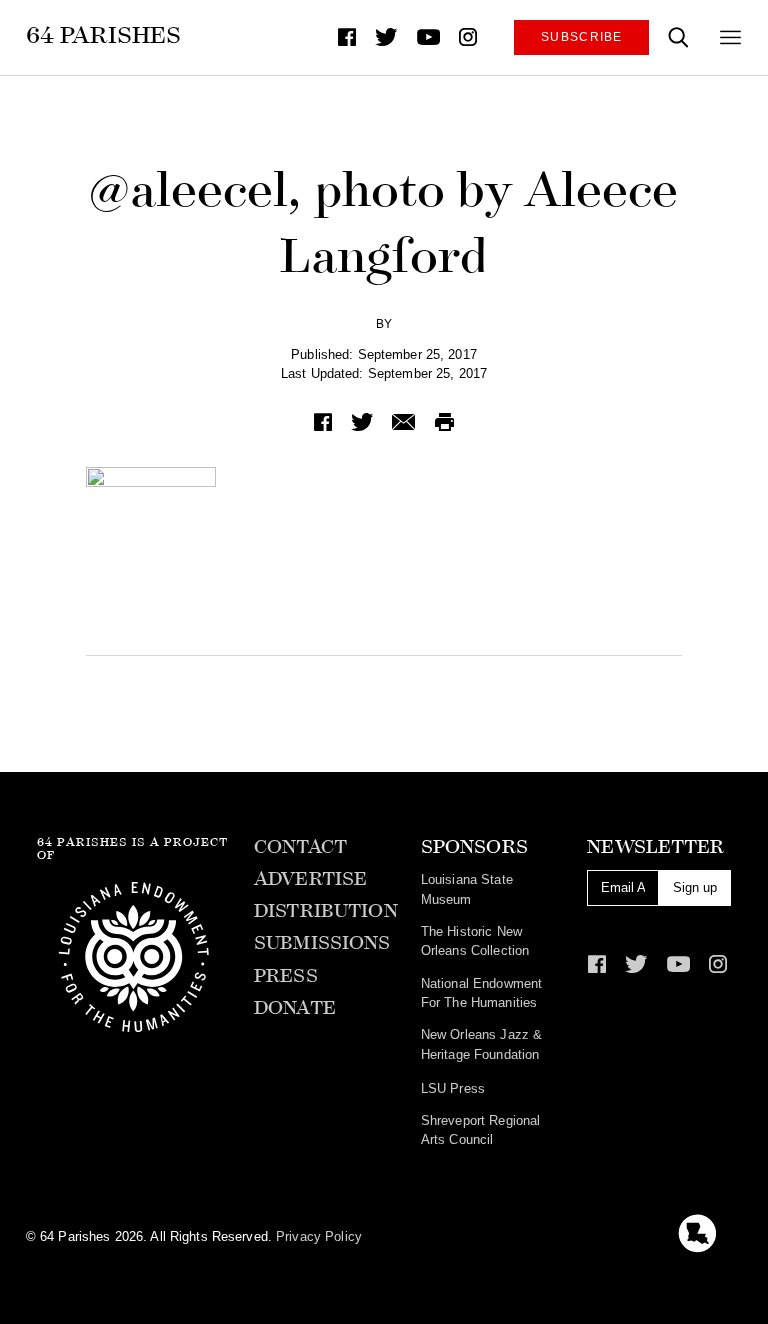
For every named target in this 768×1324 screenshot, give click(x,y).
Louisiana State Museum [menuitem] (467, 889)
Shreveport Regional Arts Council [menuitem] (480, 1130)
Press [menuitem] (286, 976)
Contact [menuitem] (300, 847)
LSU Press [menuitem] (453, 1088)
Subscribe (582, 36)
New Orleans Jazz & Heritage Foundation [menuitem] (481, 1044)
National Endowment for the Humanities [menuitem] (481, 993)
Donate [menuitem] (295, 1008)
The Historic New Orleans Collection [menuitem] (475, 941)
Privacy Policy (319, 1236)
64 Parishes (103, 35)
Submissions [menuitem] (322, 943)
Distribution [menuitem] (326, 911)
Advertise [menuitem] (310, 879)
